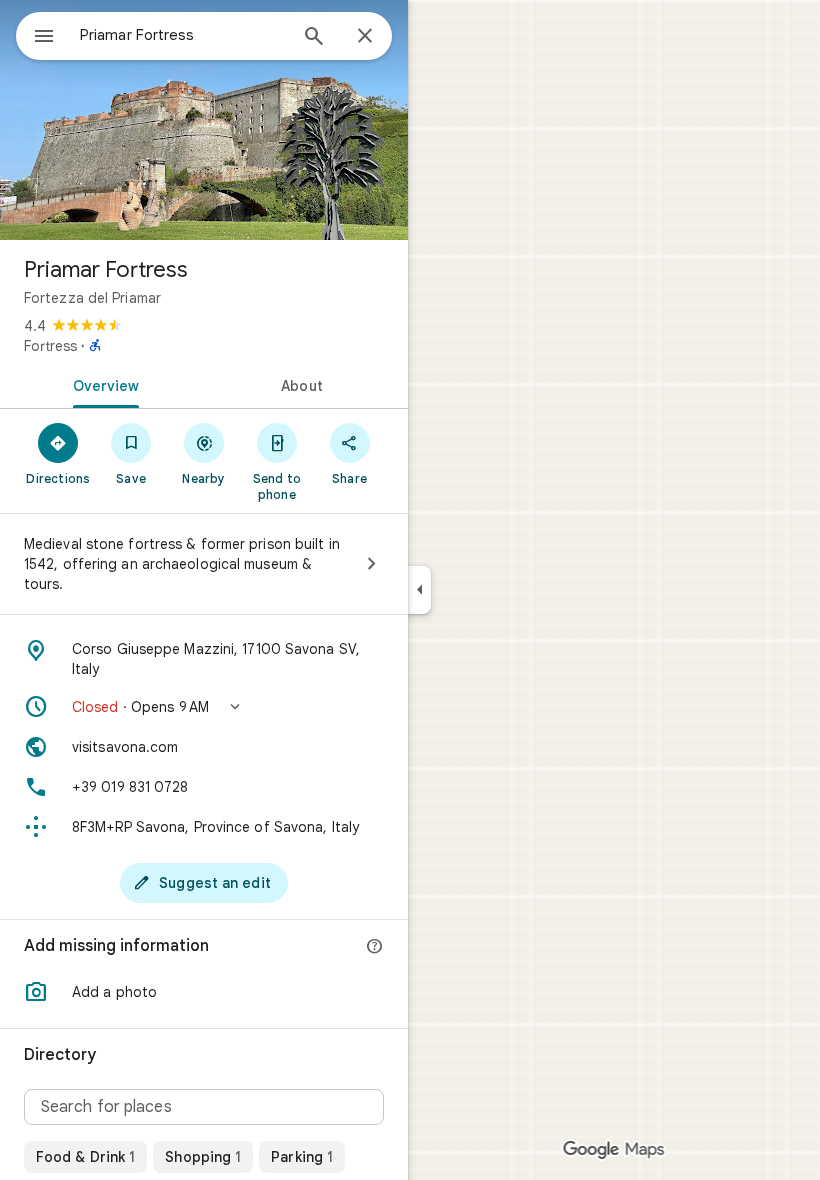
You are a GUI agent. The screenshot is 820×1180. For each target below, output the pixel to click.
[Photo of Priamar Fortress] (204, 120)
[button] (204, 707)
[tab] (102, 384)
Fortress (50, 346)
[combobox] (183, 35)
